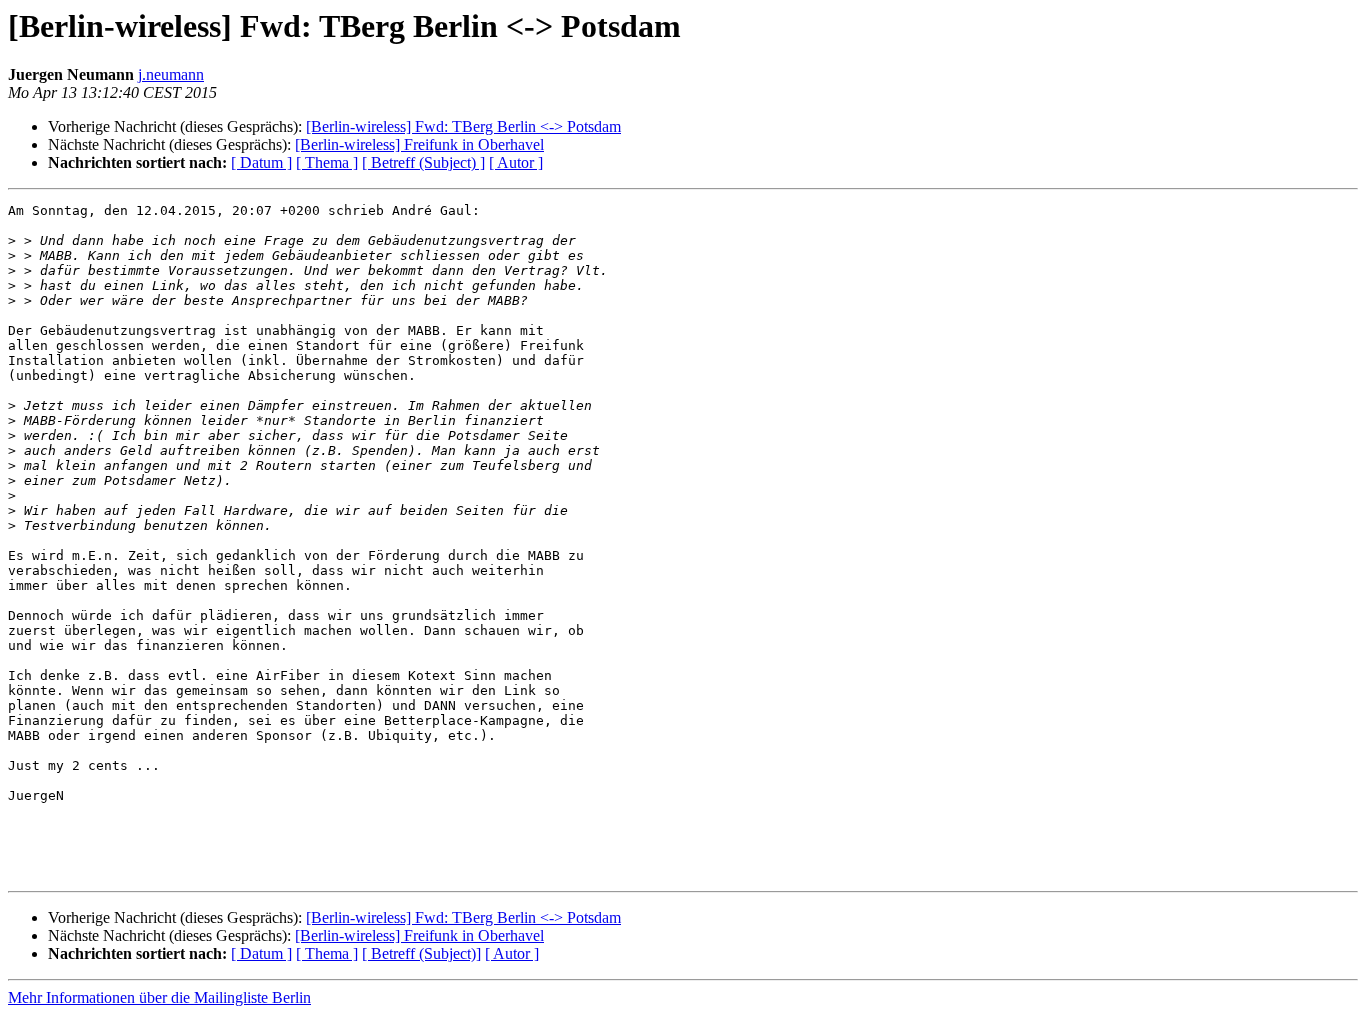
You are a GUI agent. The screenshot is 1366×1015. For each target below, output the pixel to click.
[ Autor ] (516, 162)
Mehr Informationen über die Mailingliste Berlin (159, 997)
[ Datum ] (261, 162)
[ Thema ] (327, 162)
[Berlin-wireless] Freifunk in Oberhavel (419, 144)
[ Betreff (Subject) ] (423, 162)
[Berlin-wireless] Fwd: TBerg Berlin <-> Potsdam (463, 126)
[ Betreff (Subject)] (421, 953)
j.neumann (171, 74)
